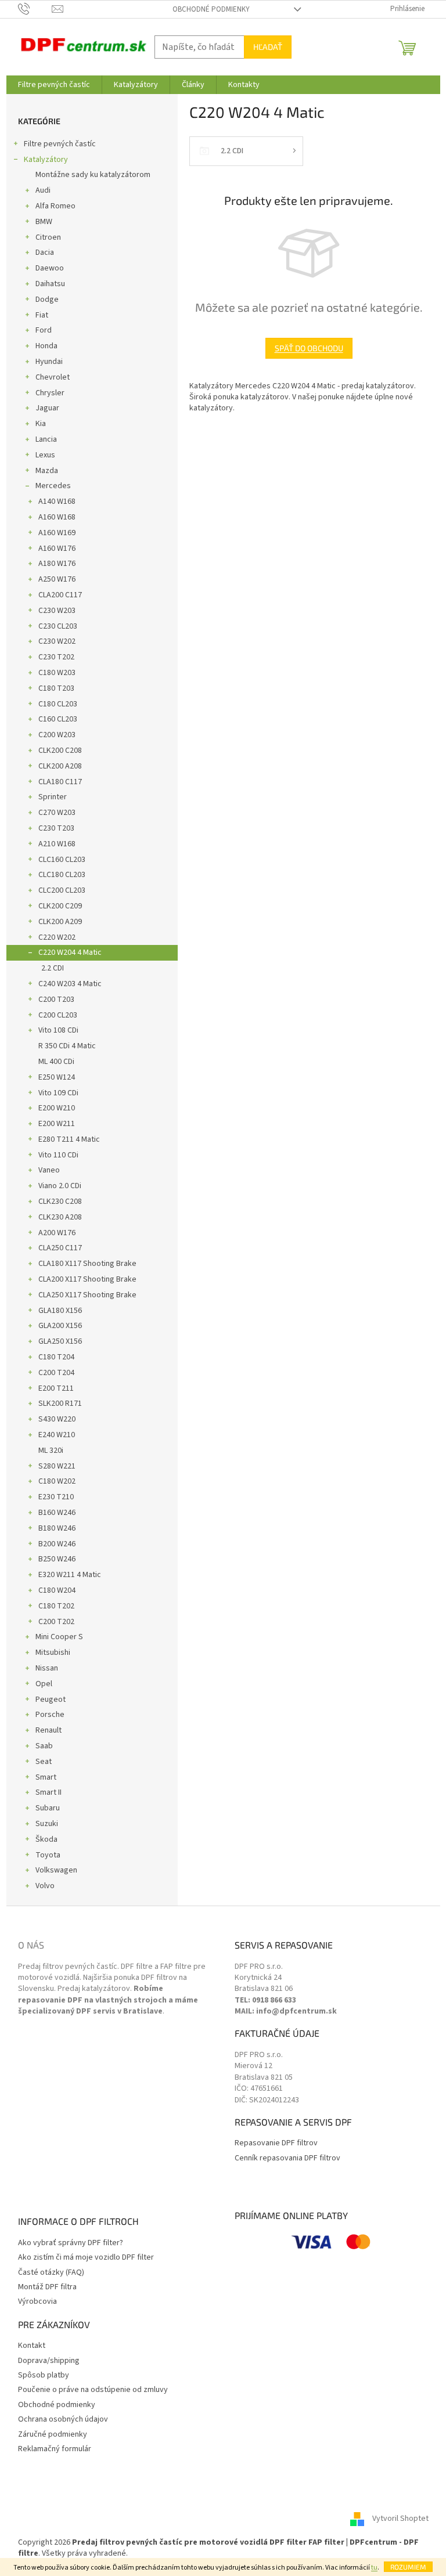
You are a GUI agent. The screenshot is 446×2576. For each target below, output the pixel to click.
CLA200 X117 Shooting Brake (87, 1279)
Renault (48, 1730)
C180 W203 (57, 673)
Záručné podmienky (53, 2435)
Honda (46, 346)
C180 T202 (56, 1606)
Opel (44, 1684)
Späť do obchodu (309, 348)
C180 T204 (56, 1357)
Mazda (47, 471)
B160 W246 (57, 1513)
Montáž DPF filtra (47, 2287)
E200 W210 (57, 1108)
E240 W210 (57, 1435)
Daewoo (50, 268)
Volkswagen (56, 1870)
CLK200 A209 (60, 922)
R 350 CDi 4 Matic (67, 1046)
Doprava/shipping (49, 2361)
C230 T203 (56, 828)
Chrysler (50, 393)
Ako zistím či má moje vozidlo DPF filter (86, 2258)
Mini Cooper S (59, 1637)
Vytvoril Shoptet (400, 2519)
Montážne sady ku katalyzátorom (93, 175)
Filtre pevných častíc (60, 144)
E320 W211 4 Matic (70, 1575)
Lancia (46, 439)
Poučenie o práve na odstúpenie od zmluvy (93, 2390)
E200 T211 (56, 1388)
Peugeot (51, 1700)
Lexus (45, 455)
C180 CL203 (58, 704)
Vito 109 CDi (58, 1093)
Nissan (47, 1668)
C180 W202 (57, 1481)
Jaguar (47, 408)
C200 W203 (57, 735)
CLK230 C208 (60, 1202)
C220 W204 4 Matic (70, 953)
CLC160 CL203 (62, 860)
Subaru (48, 1808)
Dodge (47, 300)
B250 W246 (57, 1559)
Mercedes (53, 486)
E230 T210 (56, 1497)
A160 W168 (57, 517)
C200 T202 (56, 1622)
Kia (41, 424)
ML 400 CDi (56, 1062)
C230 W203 (57, 611)
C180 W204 (57, 1590)
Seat (44, 1762)
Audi (43, 190)
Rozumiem (408, 2567)
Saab (44, 1746)
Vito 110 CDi (58, 1155)
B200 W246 (57, 1544)
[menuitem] (54, 85)
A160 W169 (57, 533)
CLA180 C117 (60, 782)
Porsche (50, 1715)
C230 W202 (57, 641)
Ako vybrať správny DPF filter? (71, 2243)
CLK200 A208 (60, 766)
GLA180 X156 (60, 1311)
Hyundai (49, 362)
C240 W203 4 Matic (70, 984)
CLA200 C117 (60, 595)
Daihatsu (50, 284)
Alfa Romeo (55, 206)
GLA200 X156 (60, 1326)
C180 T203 (56, 688)
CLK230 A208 (60, 1217)
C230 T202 (56, 657)
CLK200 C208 (60, 751)
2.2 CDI (53, 968)
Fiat (42, 315)
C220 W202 (57, 937)
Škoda (46, 1839)
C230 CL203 (58, 626)
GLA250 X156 (60, 1341)
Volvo (45, 1886)
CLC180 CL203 (62, 875)
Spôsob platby (44, 2375)
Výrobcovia (37, 2302)
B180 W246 (57, 1528)
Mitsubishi (53, 1653)
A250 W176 (57, 579)
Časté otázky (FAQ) (51, 2273)
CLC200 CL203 (62, 890)
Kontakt (32, 2346)
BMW (44, 222)
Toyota (48, 1855)
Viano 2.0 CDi (60, 1186)
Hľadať (268, 47)
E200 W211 (57, 1124)
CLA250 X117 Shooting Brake (87, 1295)
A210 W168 (57, 844)
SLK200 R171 (60, 1404)
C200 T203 (56, 1000)
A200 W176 (57, 1233)
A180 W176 (57, 564)
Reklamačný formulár (55, 2449)
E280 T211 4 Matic (69, 1139)
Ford (44, 330)
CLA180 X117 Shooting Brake (87, 1264)
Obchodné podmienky (211, 9)
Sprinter (53, 797)
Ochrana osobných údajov (63, 2420)
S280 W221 (57, 1466)
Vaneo (49, 1170)
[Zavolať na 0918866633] (35, 9)
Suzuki (47, 1824)
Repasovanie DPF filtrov (276, 2143)
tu (374, 2568)
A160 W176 (57, 549)
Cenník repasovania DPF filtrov (287, 2158)
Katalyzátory (46, 160)
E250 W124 (57, 1077)
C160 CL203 (58, 719)
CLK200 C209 (60, 906)
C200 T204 (56, 1373)
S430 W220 (57, 1419)
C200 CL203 (58, 1015)
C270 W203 (57, 813)
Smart (46, 1777)
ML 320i (51, 1451)
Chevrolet (53, 377)
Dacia (45, 252)
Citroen (48, 237)
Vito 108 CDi (58, 1030)
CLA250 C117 (60, 1248)
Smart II (48, 1792)
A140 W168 (57, 502)
